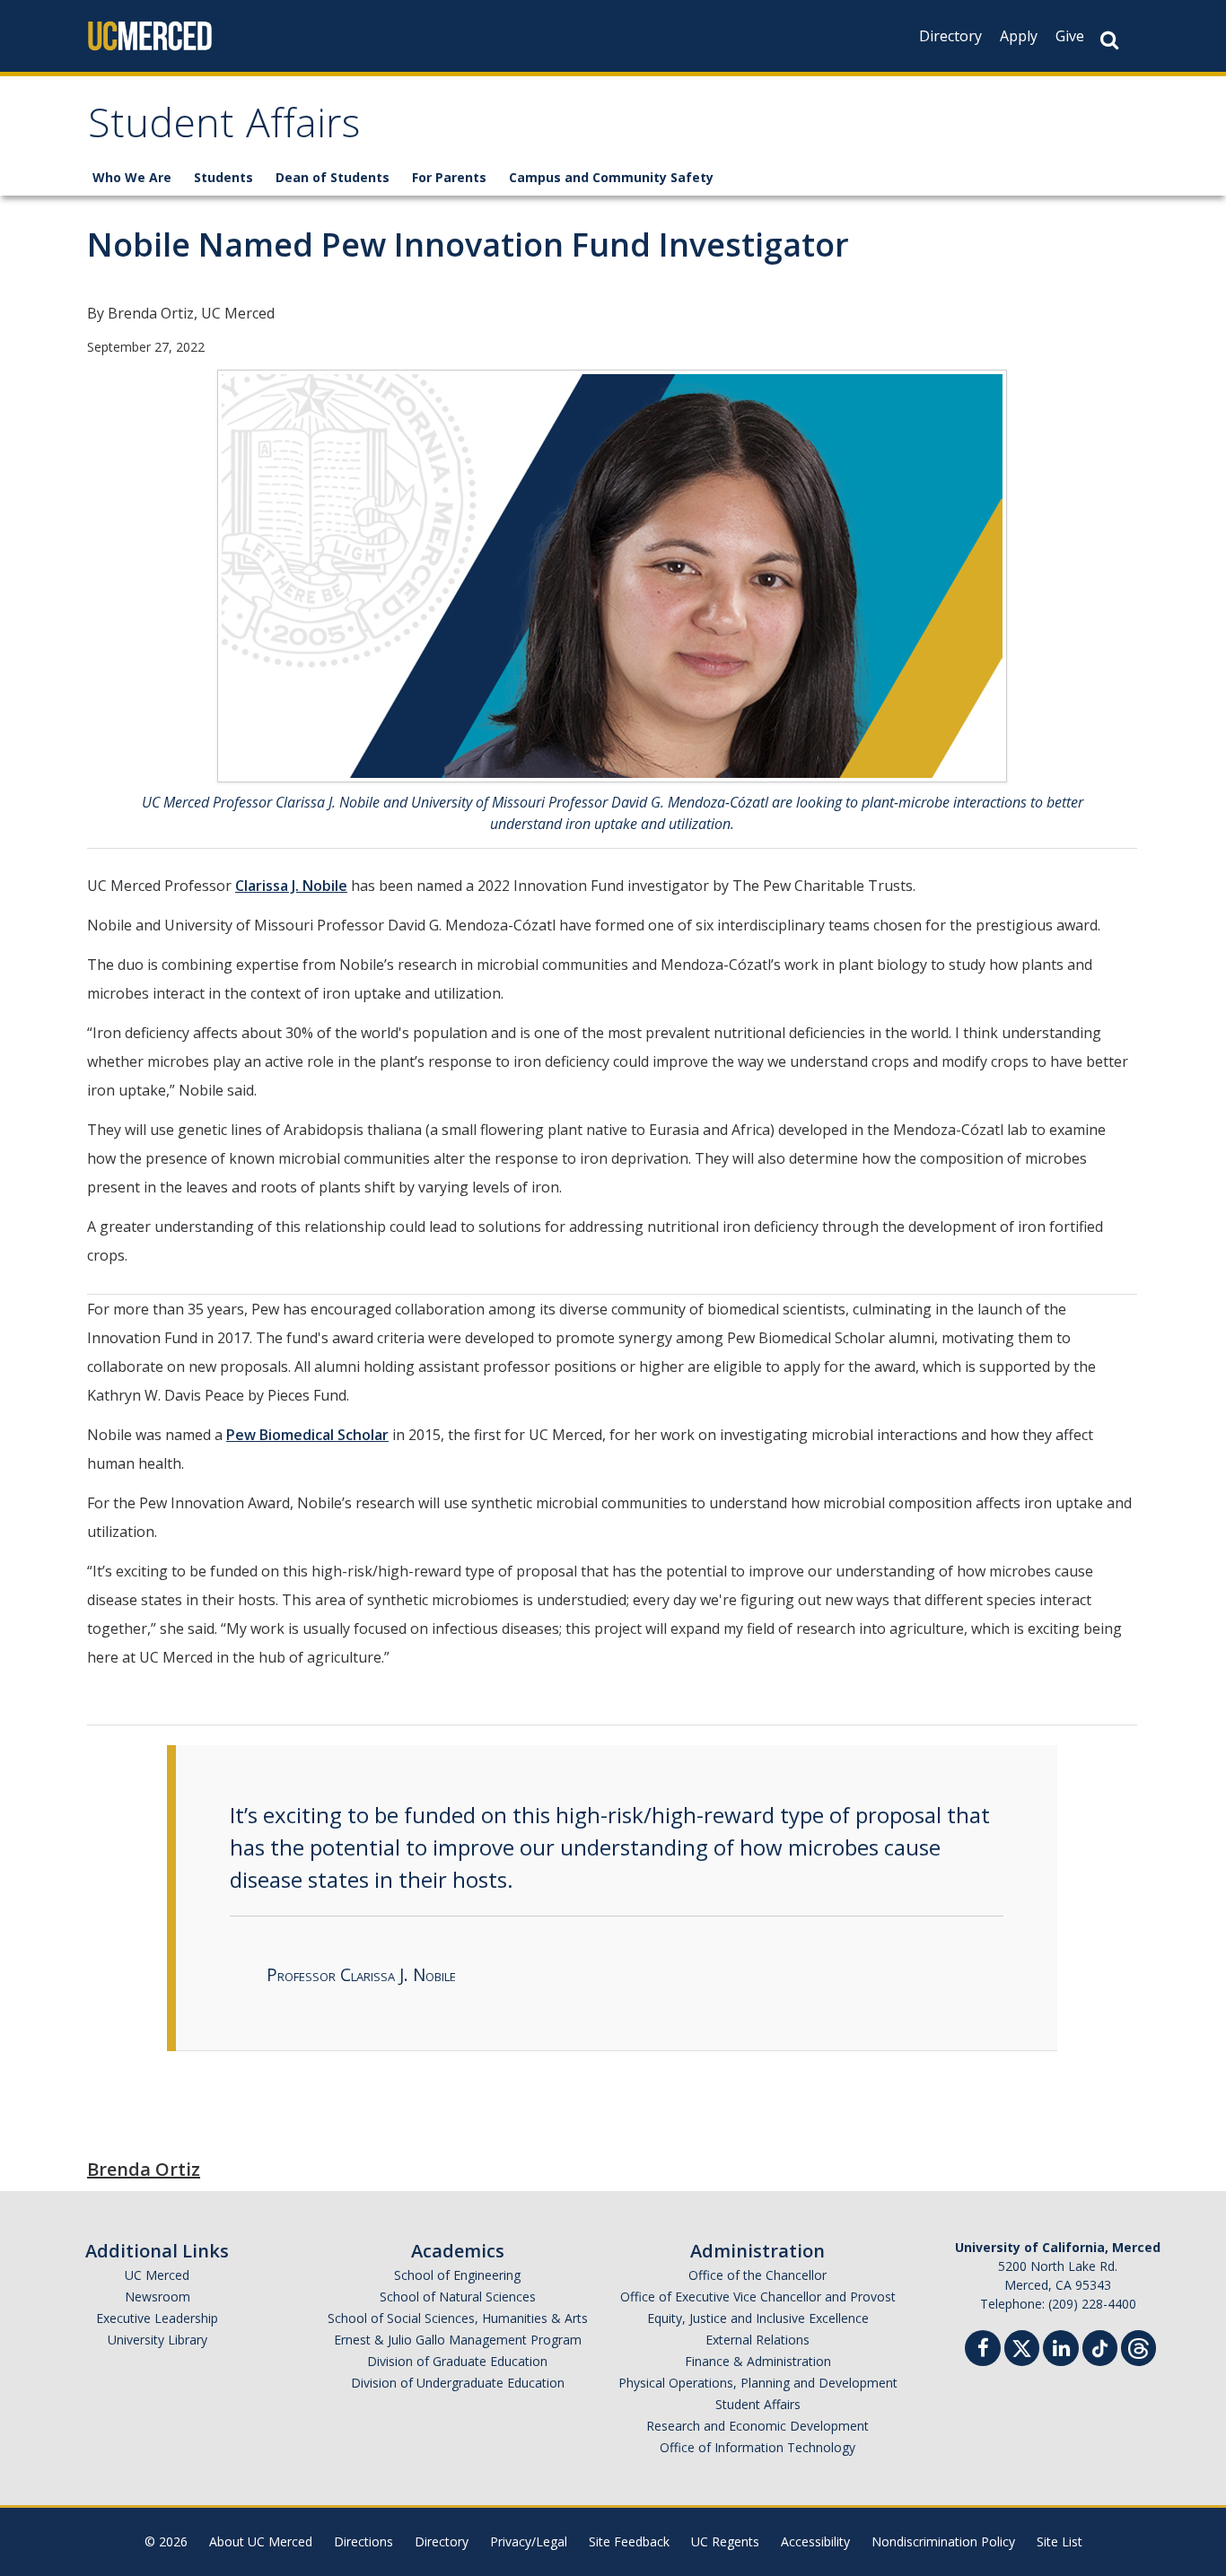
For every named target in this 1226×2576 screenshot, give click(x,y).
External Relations (757, 2340)
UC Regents (725, 2541)
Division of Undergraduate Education (458, 2383)
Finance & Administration (758, 2361)
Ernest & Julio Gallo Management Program (458, 2340)
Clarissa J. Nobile (291, 886)
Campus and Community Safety (611, 177)
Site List (1060, 2541)
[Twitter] (1022, 2346)
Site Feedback (629, 2541)
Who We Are (132, 177)
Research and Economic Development (757, 2426)
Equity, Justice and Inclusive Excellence (758, 2318)
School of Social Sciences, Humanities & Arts (458, 2318)
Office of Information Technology (757, 2447)
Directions (363, 2541)
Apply (1019, 36)
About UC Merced (261, 2541)
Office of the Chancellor (757, 2275)
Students (223, 177)
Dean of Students (333, 177)
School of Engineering (457, 2275)
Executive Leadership (157, 2318)
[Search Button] (1109, 40)
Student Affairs (224, 129)
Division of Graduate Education (457, 2361)
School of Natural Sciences (458, 2297)
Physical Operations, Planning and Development (758, 2383)
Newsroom (158, 2297)
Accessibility (815, 2541)
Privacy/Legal (529, 2541)
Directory (950, 36)
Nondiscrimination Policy (943, 2541)
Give (1070, 36)
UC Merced (157, 2275)
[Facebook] (983, 2350)
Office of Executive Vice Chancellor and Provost (758, 2297)
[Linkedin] (1061, 2350)
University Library (158, 2340)
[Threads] (1138, 2346)
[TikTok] (1100, 2346)
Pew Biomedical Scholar (307, 1435)
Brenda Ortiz (144, 2169)
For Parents (449, 177)
